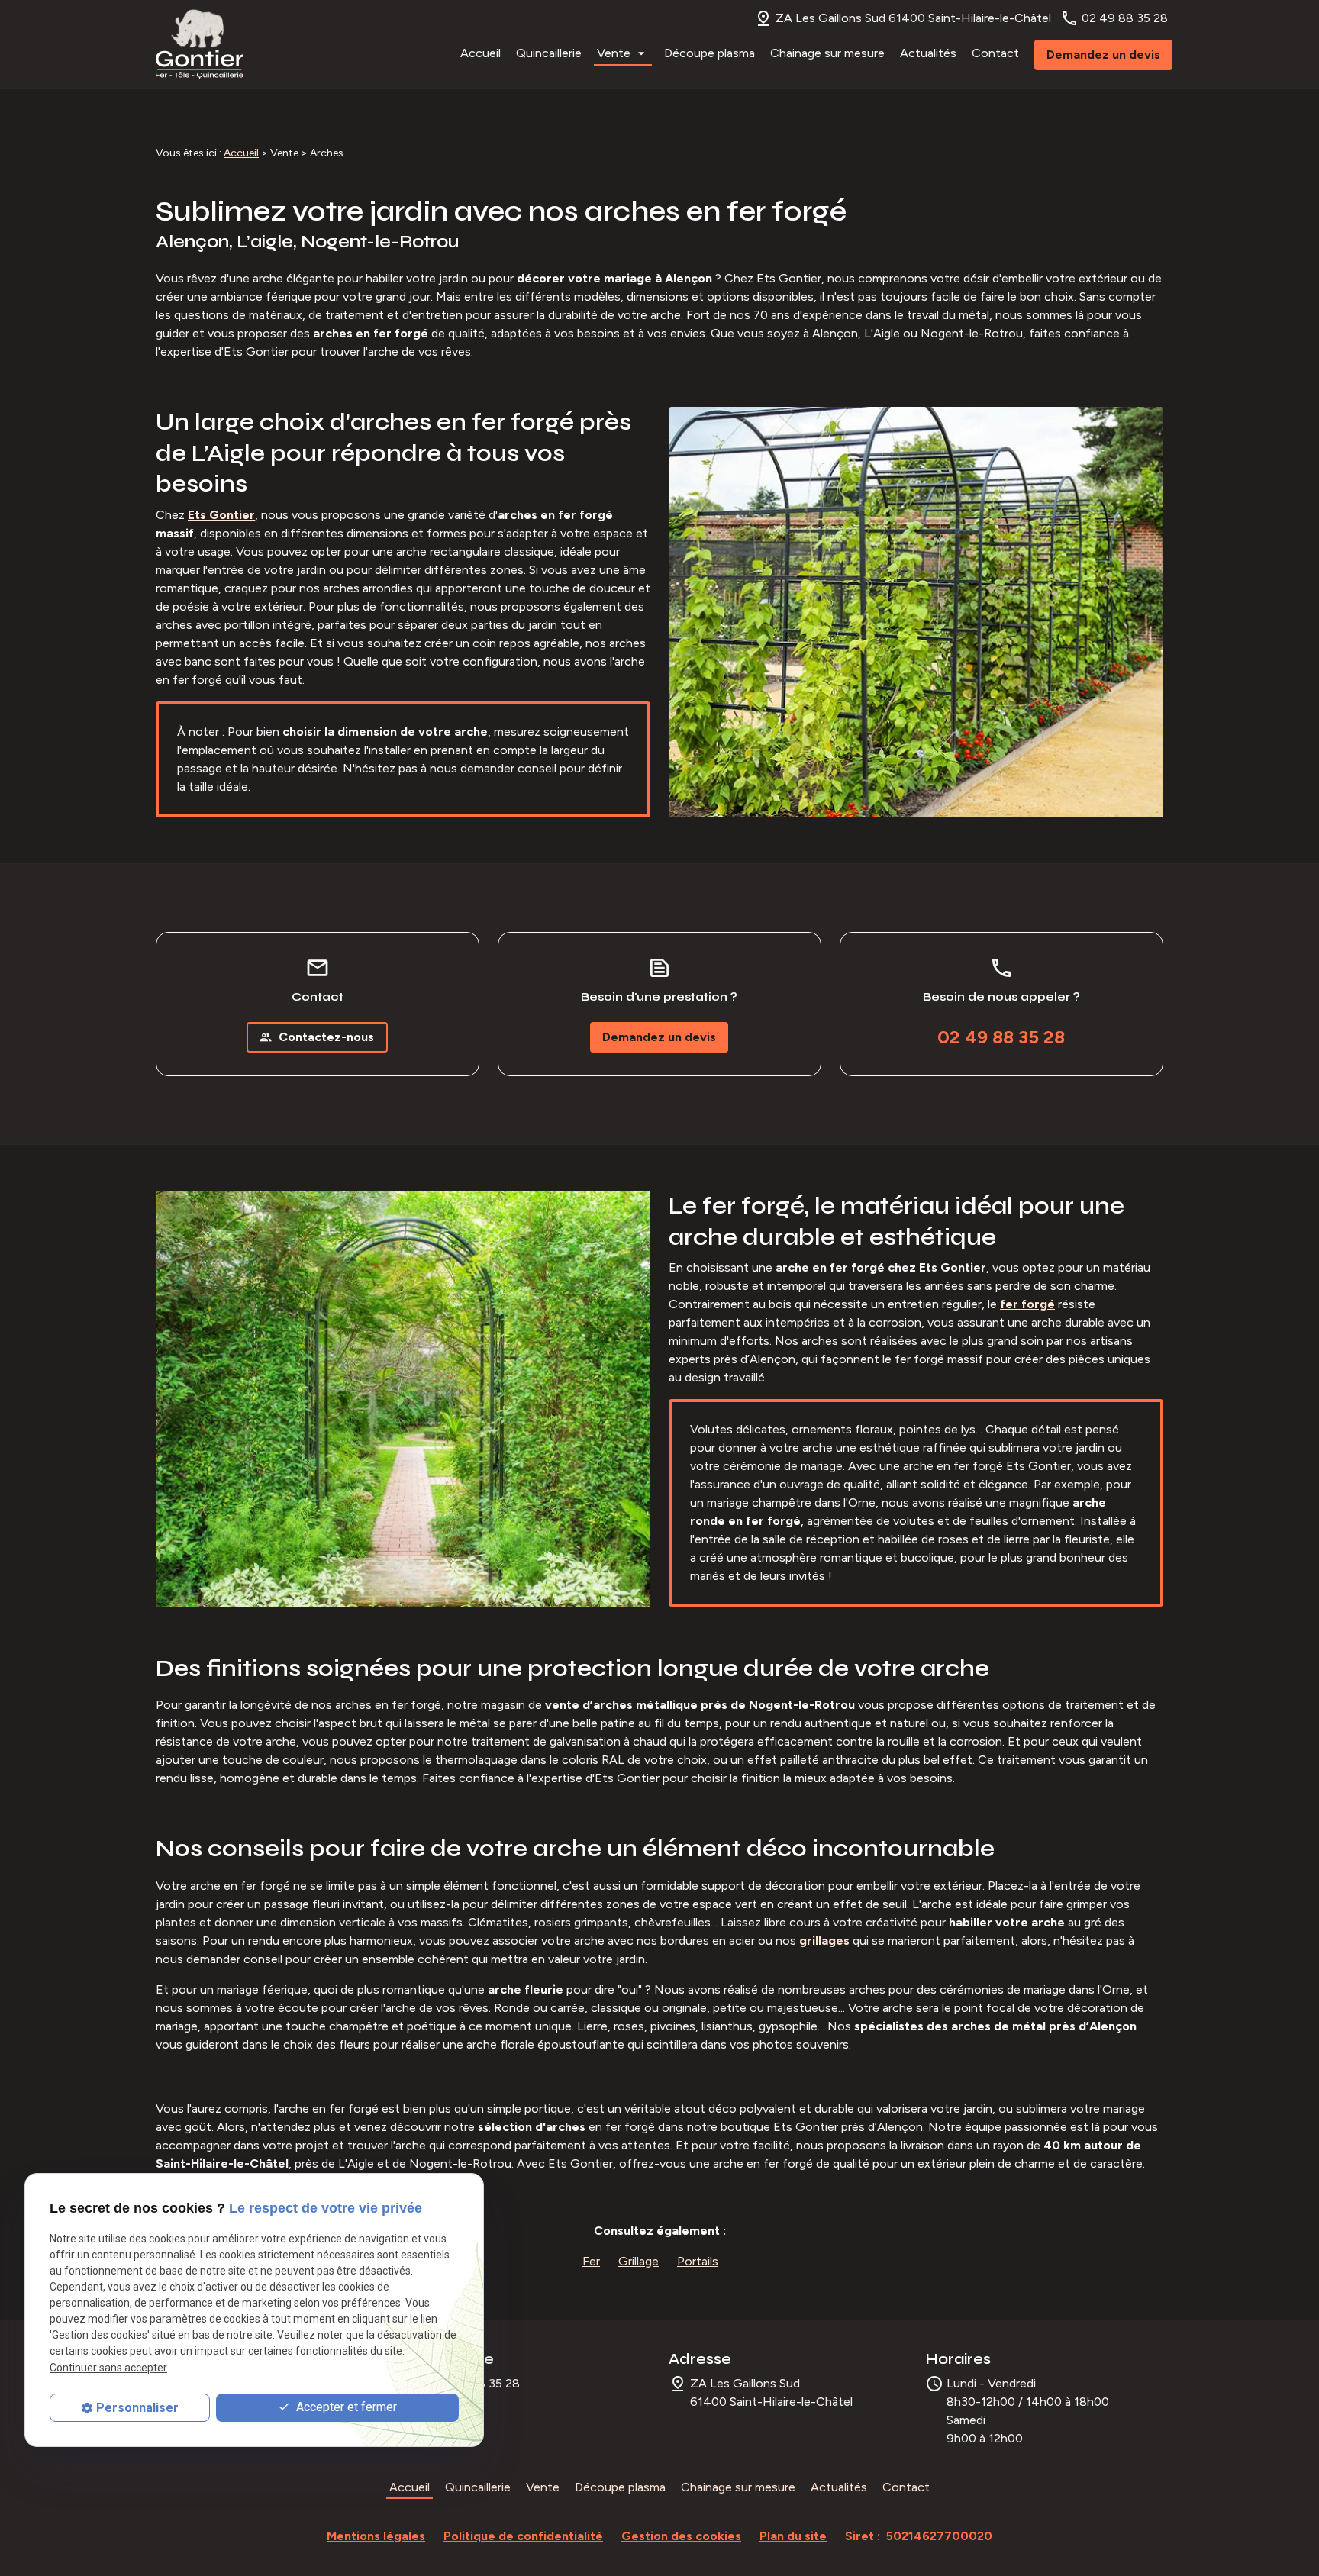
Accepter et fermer (345, 2407)
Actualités (928, 53)
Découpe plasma (709, 53)
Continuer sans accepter (108, 2368)
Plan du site (793, 2536)
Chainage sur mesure (827, 53)
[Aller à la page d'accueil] (200, 44)
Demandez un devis (1103, 55)
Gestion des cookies (681, 2536)
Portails (698, 2261)
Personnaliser (137, 2408)
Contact (995, 53)
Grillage (639, 2261)
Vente (614, 53)
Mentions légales (376, 2536)
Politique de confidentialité (523, 2536)
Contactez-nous (316, 1037)
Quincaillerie (549, 53)
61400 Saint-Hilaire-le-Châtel (913, 18)
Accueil (481, 53)
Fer (591, 2261)
